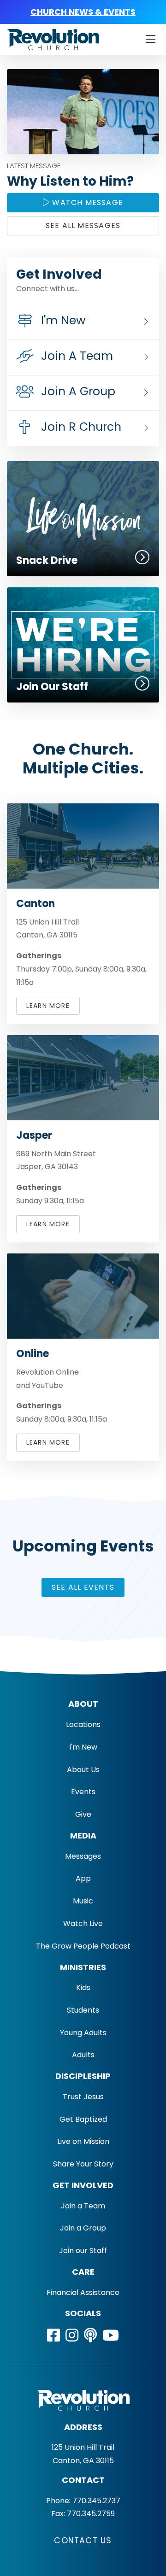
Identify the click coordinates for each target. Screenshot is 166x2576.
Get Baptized (83, 2119)
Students (83, 2010)
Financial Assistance (83, 2292)
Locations (83, 1724)
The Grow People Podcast (83, 1946)
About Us (83, 1770)
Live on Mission (83, 2141)
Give (83, 1814)
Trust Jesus (83, 2097)
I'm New (83, 1747)
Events (83, 1792)
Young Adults (83, 2033)
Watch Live (83, 1923)
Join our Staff (83, 2251)
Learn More (48, 1006)
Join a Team (83, 2206)
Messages (83, 1856)
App (83, 1878)
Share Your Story (83, 2164)
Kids (83, 1988)
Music (83, 1901)
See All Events (83, 1587)
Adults (83, 2055)
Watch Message (86, 202)
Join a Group (83, 2228)
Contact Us (83, 2541)
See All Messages (83, 225)
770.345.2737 (96, 2501)
